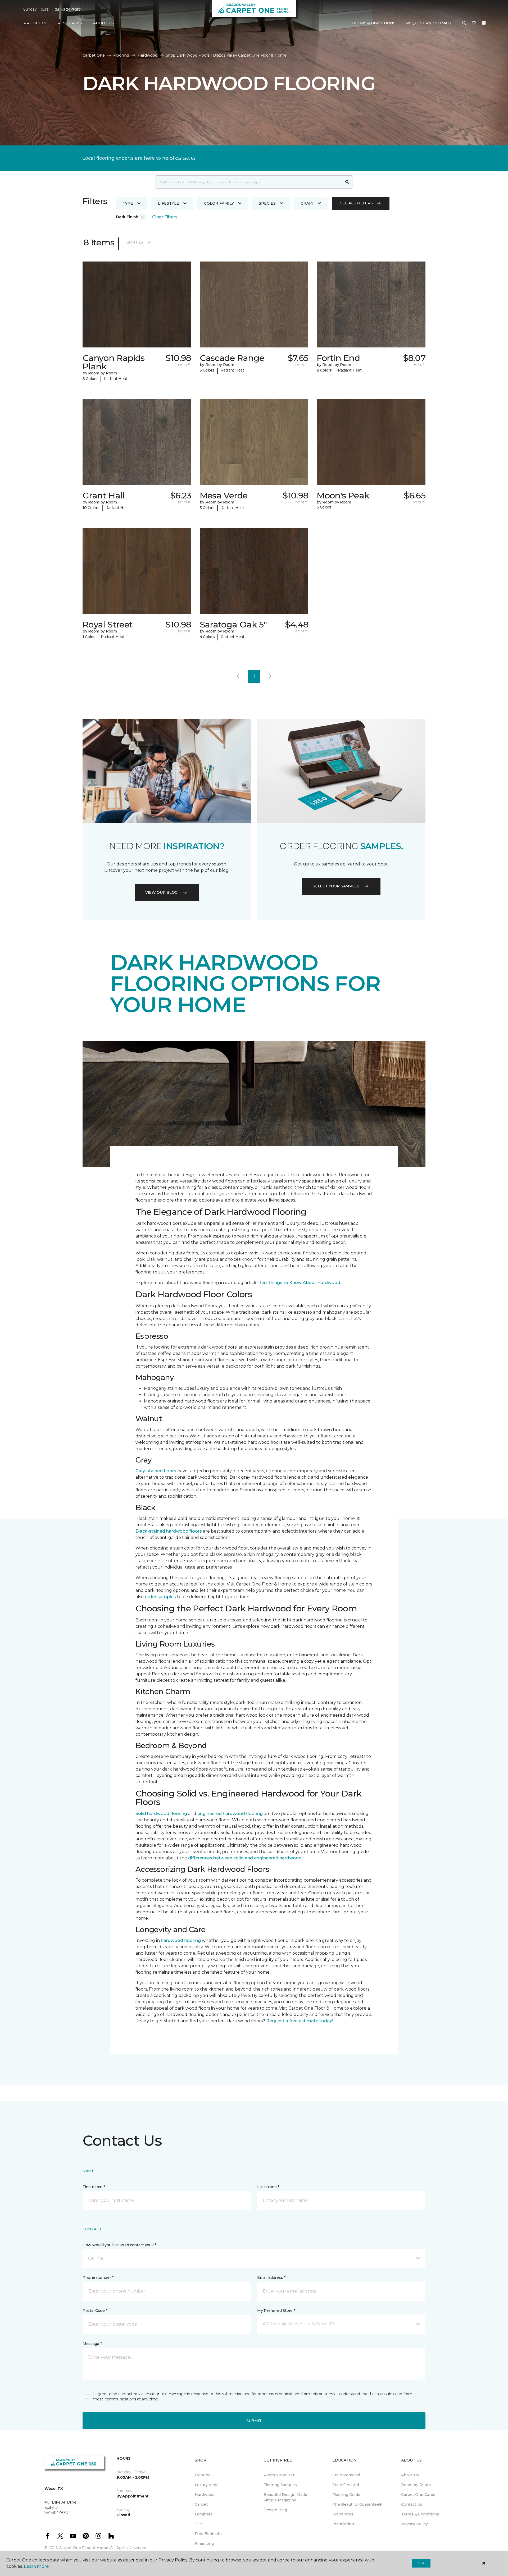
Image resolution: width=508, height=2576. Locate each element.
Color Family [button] (219, 203)
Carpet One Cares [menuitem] (418, 2495)
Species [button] (267, 203)
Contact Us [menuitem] (412, 2504)
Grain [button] (307, 203)
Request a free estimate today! (300, 2021)
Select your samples (336, 886)
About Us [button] (103, 23)
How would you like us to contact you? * (119, 2245)
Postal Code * (95, 2311)
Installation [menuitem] (343, 2524)
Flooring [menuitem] (203, 2475)
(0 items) (484, 23)
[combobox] (249, 182)
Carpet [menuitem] (201, 2504)
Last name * (268, 2187)
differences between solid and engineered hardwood (245, 1858)
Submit (254, 2421)
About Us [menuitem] (410, 2475)
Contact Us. (186, 158)
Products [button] (35, 23)
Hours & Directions (374, 23)
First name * (94, 2187)
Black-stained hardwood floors (169, 1531)
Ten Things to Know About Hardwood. (300, 1283)
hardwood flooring (181, 1940)
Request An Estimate (429, 23)
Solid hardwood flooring (161, 1814)
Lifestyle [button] (169, 203)
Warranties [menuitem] (343, 2514)
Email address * (271, 2277)
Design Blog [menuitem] (275, 2510)
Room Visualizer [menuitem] (279, 2475)
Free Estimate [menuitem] (208, 2534)
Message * (92, 2344)
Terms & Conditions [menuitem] (420, 2514)
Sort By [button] (135, 242)
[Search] (347, 182)
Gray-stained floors (156, 1471)
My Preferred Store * (276, 2311)
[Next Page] (270, 676)
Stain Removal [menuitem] (346, 2475)
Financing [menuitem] (204, 2543)
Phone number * (98, 2277)
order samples (160, 1597)
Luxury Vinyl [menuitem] (207, 2485)
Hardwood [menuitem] (205, 2495)
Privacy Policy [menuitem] (414, 2524)
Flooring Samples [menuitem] (280, 2485)
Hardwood (148, 55)
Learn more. (37, 2566)
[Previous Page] (238, 676)
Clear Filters (165, 217)
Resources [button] (70, 23)
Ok (421, 2563)
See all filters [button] (357, 203)
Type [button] (128, 203)
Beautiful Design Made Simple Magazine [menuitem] (285, 2497)
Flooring (121, 55)
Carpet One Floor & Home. (84, 2548)
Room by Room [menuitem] (416, 2485)
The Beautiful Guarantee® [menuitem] (357, 2504)
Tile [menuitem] (198, 2524)
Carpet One (94, 55)
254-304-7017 (68, 10)
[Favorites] (474, 23)
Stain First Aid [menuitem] (346, 2485)
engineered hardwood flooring (230, 1814)
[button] (464, 23)
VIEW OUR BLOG (161, 892)
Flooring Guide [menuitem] (346, 2495)
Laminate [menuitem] (204, 2514)
